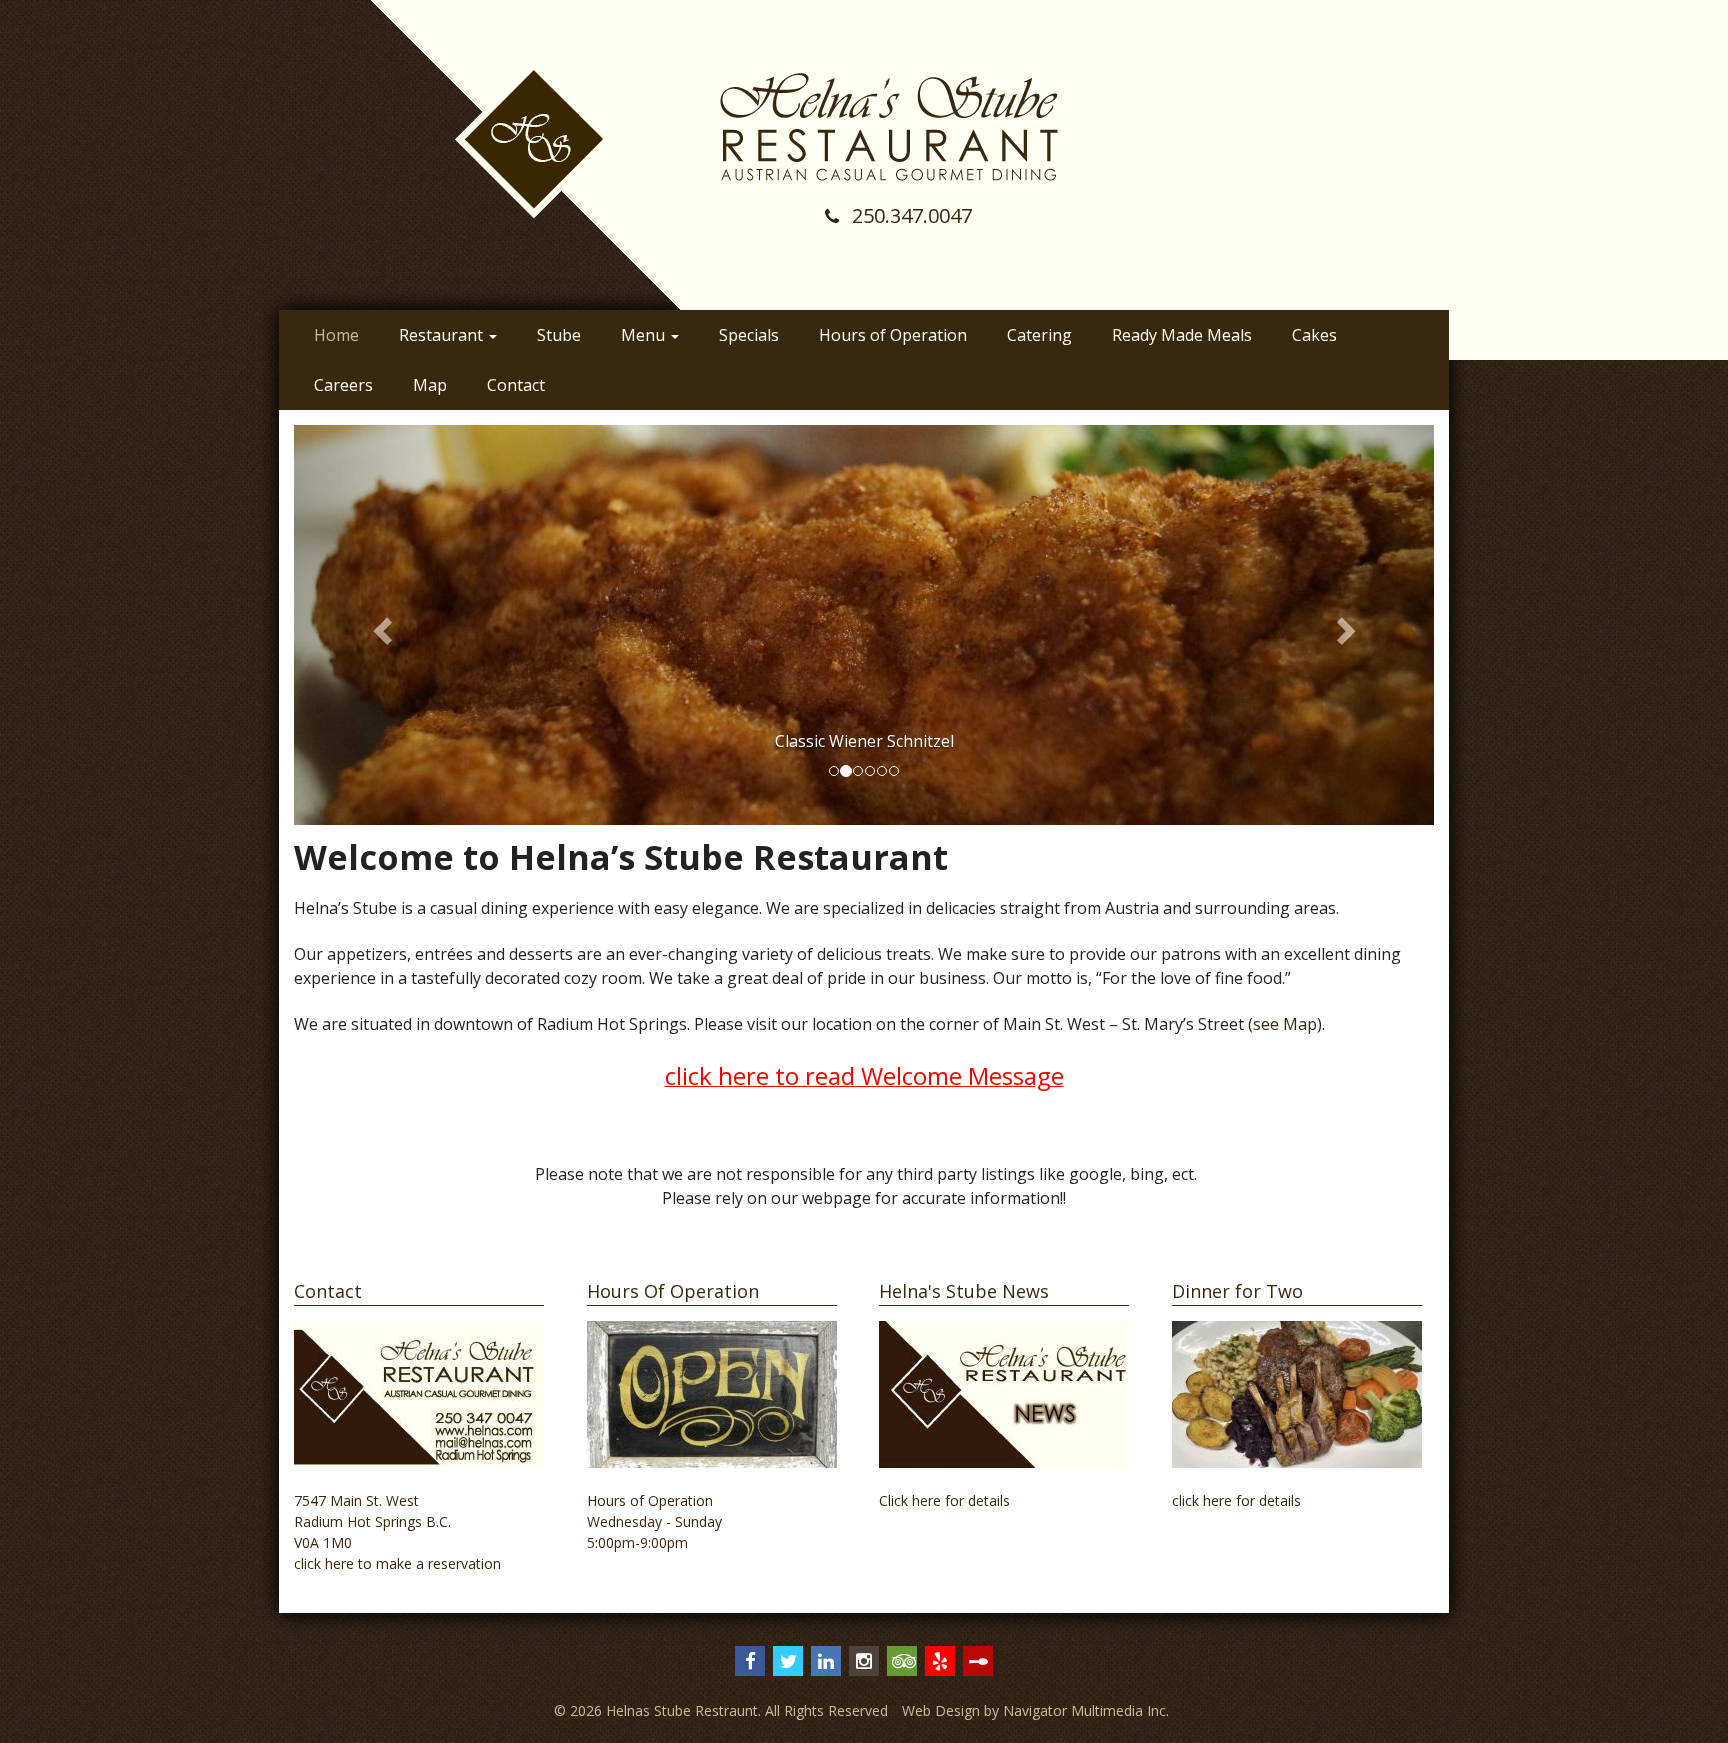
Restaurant (443, 335)
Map (430, 385)
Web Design (941, 1710)
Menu (645, 335)
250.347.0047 (909, 215)
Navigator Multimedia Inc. (1086, 1710)
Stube (559, 335)
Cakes (1314, 335)
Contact (516, 385)
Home (336, 335)
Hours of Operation (893, 335)
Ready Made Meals (1182, 335)
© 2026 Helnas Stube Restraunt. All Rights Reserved (721, 1710)
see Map (1285, 1024)
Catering (1039, 335)
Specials (749, 335)
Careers (343, 385)
